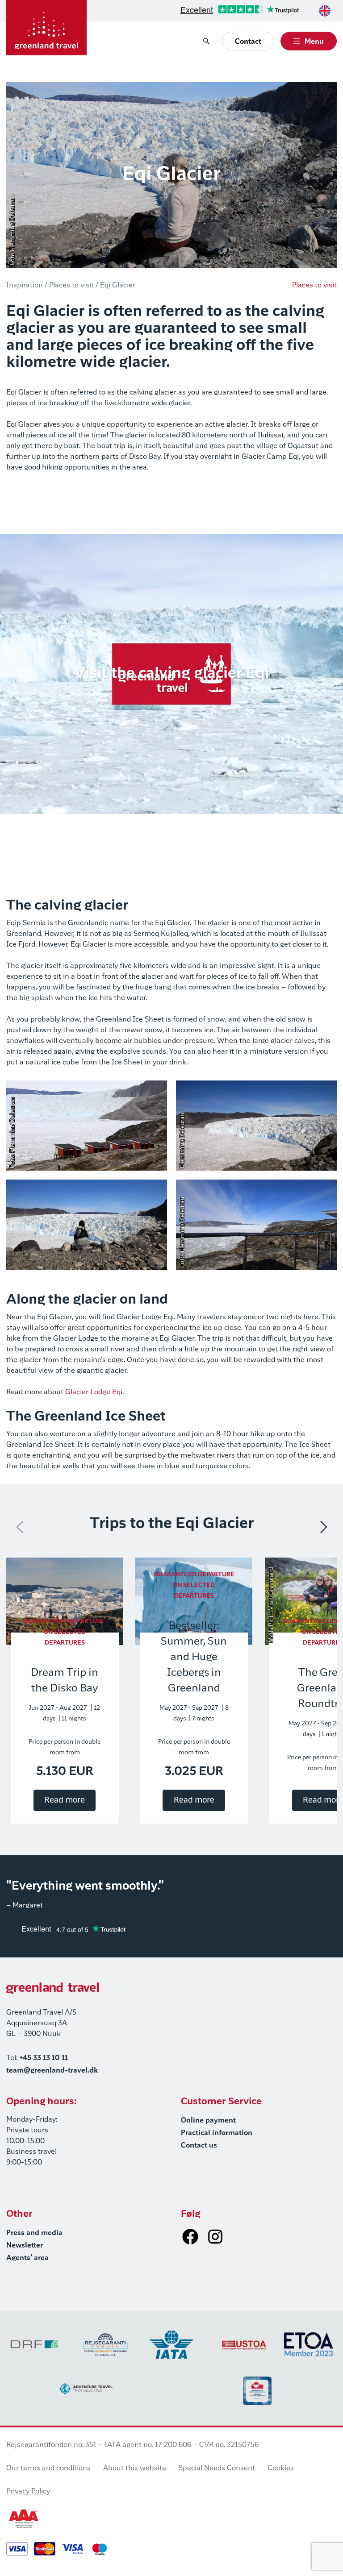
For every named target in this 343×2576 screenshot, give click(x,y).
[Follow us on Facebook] (190, 2236)
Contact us (199, 2146)
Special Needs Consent (217, 2468)
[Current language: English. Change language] (325, 11)
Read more (65, 1800)
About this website (135, 2468)
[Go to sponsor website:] (34, 2344)
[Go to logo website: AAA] (24, 2519)
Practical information (217, 2133)
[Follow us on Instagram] (215, 2236)
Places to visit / (74, 286)
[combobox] (325, 11)
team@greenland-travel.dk (52, 2071)
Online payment (208, 2121)
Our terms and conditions (48, 2468)
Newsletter (25, 2246)
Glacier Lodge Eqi (94, 1392)
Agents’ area (27, 2258)
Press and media (34, 2233)
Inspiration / (27, 286)
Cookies (281, 2468)
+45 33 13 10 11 (44, 2058)
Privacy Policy (28, 2492)
